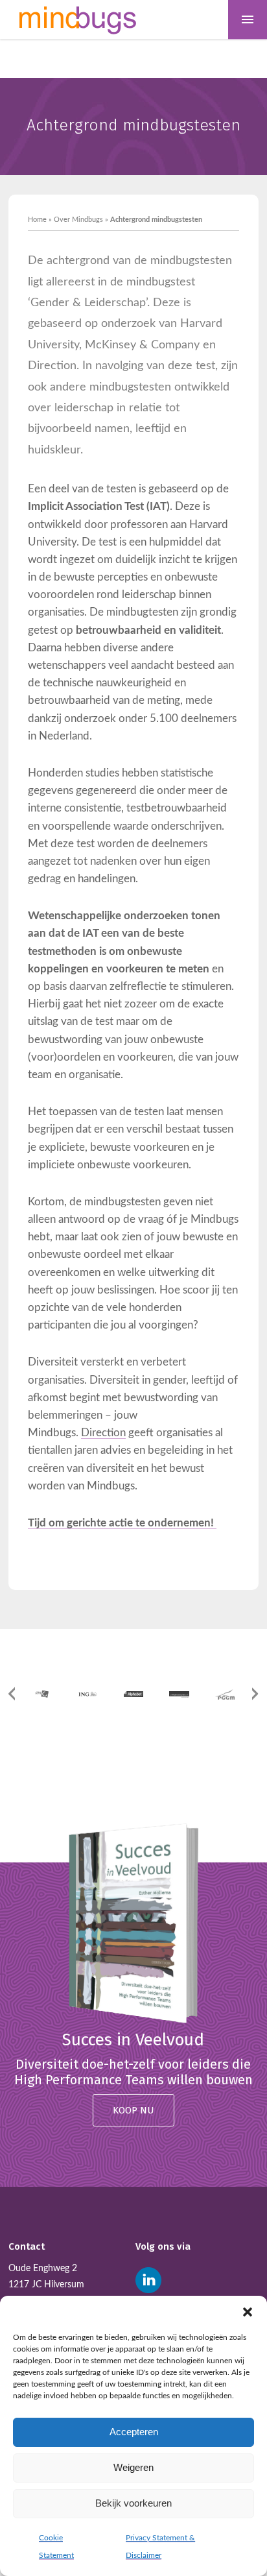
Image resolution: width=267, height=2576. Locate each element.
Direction (103, 1433)
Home (37, 220)
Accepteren (134, 2432)
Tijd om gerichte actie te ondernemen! (122, 1523)
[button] (248, 2312)
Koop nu (133, 2110)
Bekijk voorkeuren (133, 2503)
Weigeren (133, 2467)
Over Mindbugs (78, 220)
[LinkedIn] (148, 2280)
